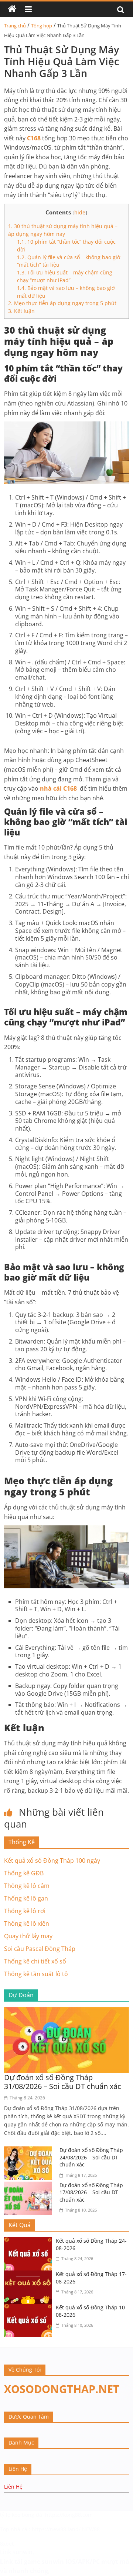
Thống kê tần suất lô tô (36, 1974)
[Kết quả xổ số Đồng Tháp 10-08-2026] (30, 2308)
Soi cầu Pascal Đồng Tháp (40, 1949)
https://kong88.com (69, 2515)
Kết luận (21, 311)
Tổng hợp (42, 26)
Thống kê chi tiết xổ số (35, 1961)
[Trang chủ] (12, 9)
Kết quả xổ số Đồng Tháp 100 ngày (52, 1861)
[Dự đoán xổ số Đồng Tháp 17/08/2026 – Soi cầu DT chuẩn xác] (30, 2186)
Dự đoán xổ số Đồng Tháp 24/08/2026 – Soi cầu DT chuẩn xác (91, 2157)
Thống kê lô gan (26, 1898)
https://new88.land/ (56, 2529)
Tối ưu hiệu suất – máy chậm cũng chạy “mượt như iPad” (65, 276)
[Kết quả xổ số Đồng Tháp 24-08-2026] (30, 2242)
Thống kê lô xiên (27, 1923)
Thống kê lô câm (27, 1886)
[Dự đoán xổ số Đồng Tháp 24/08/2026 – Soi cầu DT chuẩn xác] (30, 2151)
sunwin (53, 2562)
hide (80, 212)
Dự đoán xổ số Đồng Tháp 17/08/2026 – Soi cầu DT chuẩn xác (91, 2192)
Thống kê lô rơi (25, 1911)
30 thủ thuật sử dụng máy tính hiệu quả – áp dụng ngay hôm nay (63, 230)
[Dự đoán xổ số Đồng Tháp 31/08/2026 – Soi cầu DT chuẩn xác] (66, 2012)
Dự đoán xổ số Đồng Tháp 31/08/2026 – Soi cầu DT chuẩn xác (63, 2082)
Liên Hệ (13, 2487)
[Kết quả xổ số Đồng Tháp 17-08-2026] (30, 2275)
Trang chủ (15, 26)
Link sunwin (16, 2552)
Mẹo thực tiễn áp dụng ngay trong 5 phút (62, 303)
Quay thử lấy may (28, 1936)
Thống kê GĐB (24, 1873)
